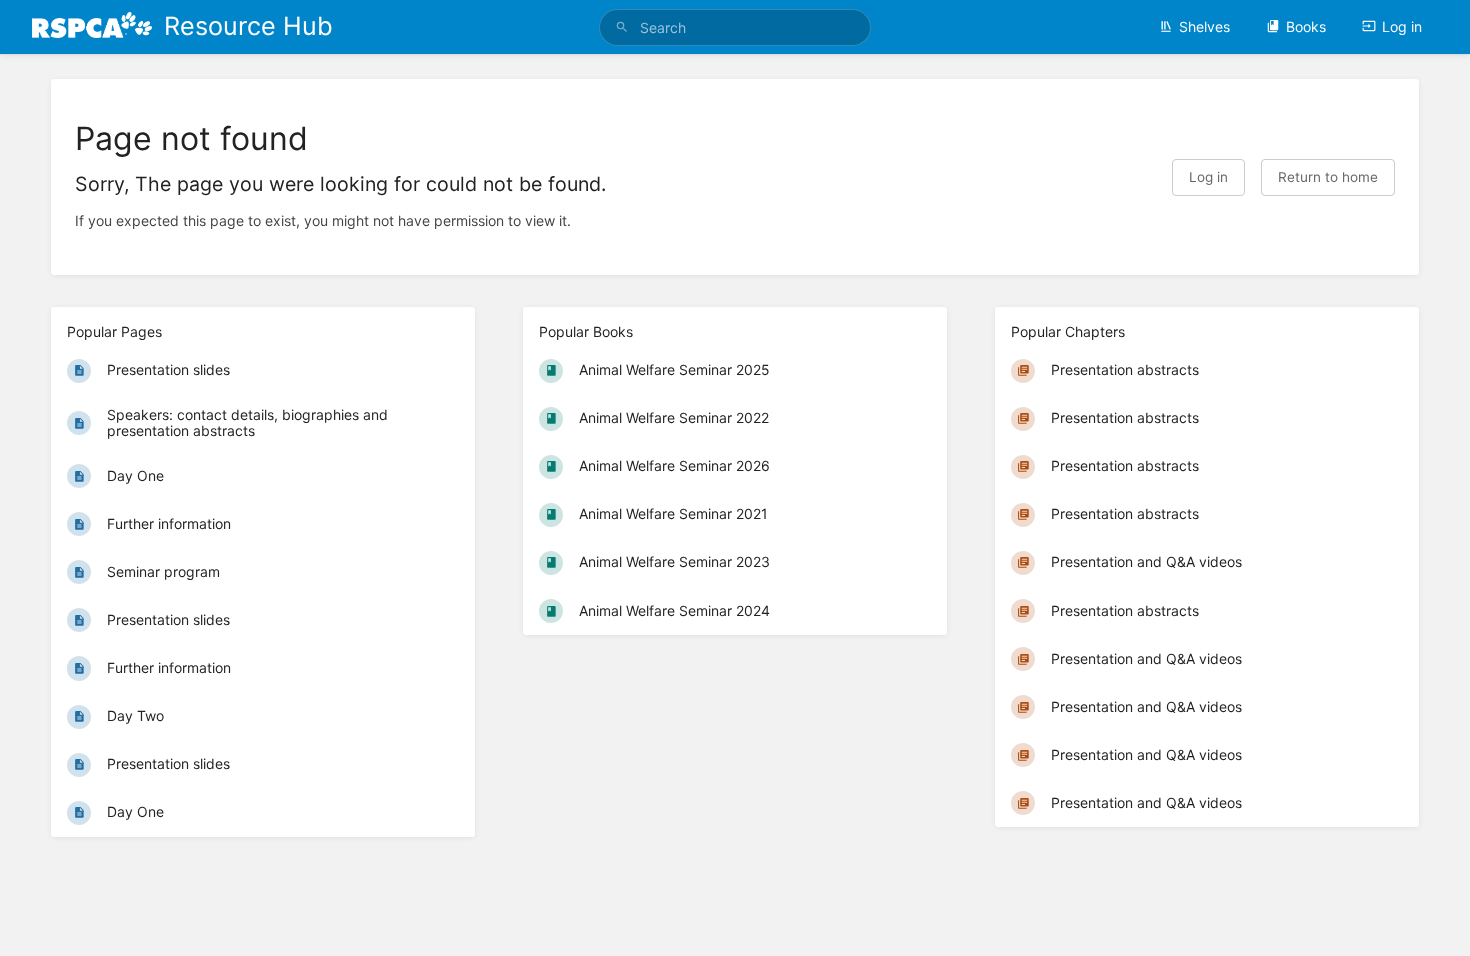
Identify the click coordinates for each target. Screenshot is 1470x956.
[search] (735, 27)
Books (1306, 26)
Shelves (1204, 26)
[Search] (622, 27)
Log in (1402, 26)
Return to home (1328, 177)
